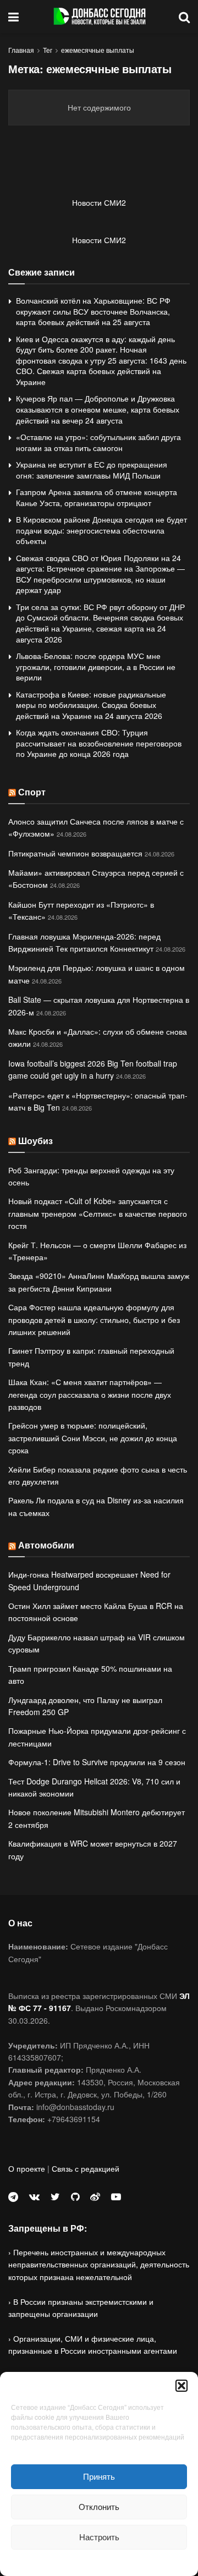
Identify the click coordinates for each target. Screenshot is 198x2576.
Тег (48, 50)
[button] (182, 2386)
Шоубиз (35, 1141)
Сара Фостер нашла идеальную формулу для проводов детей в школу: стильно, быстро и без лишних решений (94, 1319)
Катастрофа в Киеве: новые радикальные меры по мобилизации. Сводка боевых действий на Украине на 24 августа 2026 (91, 705)
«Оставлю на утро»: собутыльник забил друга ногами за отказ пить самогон (98, 442)
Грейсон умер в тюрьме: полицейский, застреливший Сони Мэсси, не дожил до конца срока (93, 1438)
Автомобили (46, 1545)
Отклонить (99, 2506)
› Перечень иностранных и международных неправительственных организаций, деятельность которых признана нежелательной (99, 2264)
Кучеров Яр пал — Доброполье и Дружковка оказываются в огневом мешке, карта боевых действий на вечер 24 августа (98, 409)
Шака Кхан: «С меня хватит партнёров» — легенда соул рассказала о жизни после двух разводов (90, 1394)
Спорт (32, 792)
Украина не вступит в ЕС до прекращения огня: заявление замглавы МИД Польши (92, 470)
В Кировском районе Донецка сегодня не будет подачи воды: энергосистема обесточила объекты (101, 530)
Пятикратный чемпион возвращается (75, 853)
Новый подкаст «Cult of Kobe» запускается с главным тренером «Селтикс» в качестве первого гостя (98, 1213)
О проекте (27, 2168)
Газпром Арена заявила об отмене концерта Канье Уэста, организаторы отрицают (97, 497)
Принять (99, 2476)
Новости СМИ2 (99, 202)
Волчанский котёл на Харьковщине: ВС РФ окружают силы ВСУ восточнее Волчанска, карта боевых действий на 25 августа (93, 311)
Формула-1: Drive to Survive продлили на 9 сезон (97, 1762)
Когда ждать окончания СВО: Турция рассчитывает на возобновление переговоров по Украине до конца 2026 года (99, 743)
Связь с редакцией (86, 2168)
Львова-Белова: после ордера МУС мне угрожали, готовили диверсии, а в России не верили (96, 666)
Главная (21, 50)
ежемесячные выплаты (98, 50)
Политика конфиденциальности (99, 2561)
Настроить (99, 2537)
